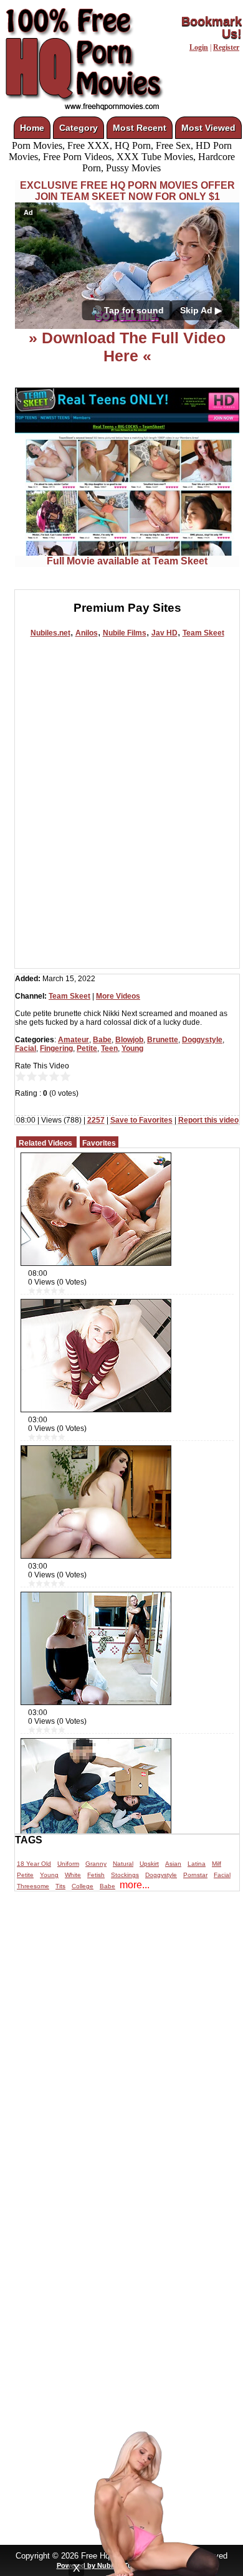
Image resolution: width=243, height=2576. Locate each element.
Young (132, 1048)
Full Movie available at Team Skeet (127, 561)
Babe (102, 1040)
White (73, 1875)
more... (135, 1885)
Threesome (33, 1886)
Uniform (68, 1864)
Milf (217, 1864)
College (83, 1886)
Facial (26, 1048)
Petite (87, 1048)
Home (32, 128)
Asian (173, 1864)
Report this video (208, 1120)
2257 (96, 1120)
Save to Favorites (141, 1120)
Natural (123, 1864)
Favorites (99, 1143)
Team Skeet (203, 633)
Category (79, 128)
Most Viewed (208, 128)
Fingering (56, 1048)
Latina (197, 1864)
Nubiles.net (50, 633)
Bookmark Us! (212, 27)
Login (199, 47)
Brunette (163, 1040)
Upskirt (149, 1864)
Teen (109, 1048)
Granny (96, 1864)
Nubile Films (125, 633)
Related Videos (45, 1143)
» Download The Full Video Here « (127, 347)
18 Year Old (34, 1864)
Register (226, 47)
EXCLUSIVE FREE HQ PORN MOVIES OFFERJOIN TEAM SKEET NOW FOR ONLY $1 (127, 191)
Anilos (87, 633)
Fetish (96, 1875)
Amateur (74, 1040)
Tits (60, 1886)
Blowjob (129, 1040)
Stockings (125, 1875)
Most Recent (140, 128)
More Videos (118, 996)
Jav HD (164, 633)
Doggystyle (202, 1040)
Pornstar (195, 1875)
